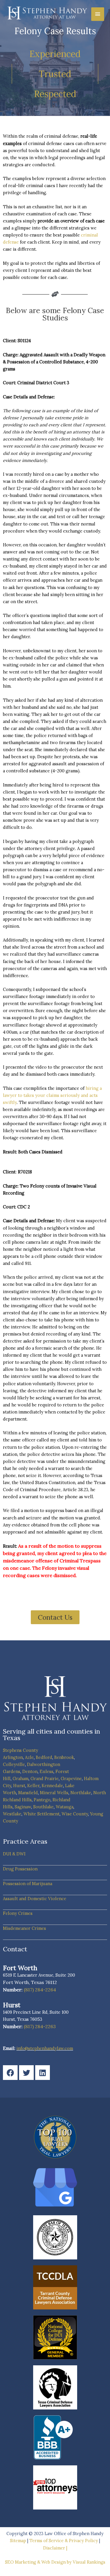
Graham (21, 1778)
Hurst (19, 1786)
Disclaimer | (55, 2548)
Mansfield (28, 1793)
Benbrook (64, 1757)
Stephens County (21, 1750)
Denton (30, 1771)
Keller (33, 1786)
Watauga (65, 1807)
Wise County (75, 1814)
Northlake (81, 1793)
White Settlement (42, 1814)
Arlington (13, 1757)
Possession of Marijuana (28, 1884)
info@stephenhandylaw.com (45, 2048)
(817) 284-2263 (40, 2026)
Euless (46, 1771)
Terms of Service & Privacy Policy (64, 2541)
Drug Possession (20, 1869)
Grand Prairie (45, 1778)
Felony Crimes (18, 1913)
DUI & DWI (14, 1854)
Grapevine (71, 1778)
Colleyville (14, 1764)
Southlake (43, 1807)
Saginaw (23, 1807)
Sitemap (18, 2541)
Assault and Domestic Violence (35, 1899)
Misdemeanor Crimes (24, 1928)
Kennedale (52, 1786)
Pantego (42, 1800)
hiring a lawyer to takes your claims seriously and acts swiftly (52, 1095)
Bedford (44, 1757)
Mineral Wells (54, 1793)
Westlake (12, 1814)
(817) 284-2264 (40, 1990)
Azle (29, 1757)
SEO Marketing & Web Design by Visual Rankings (55, 2562)
